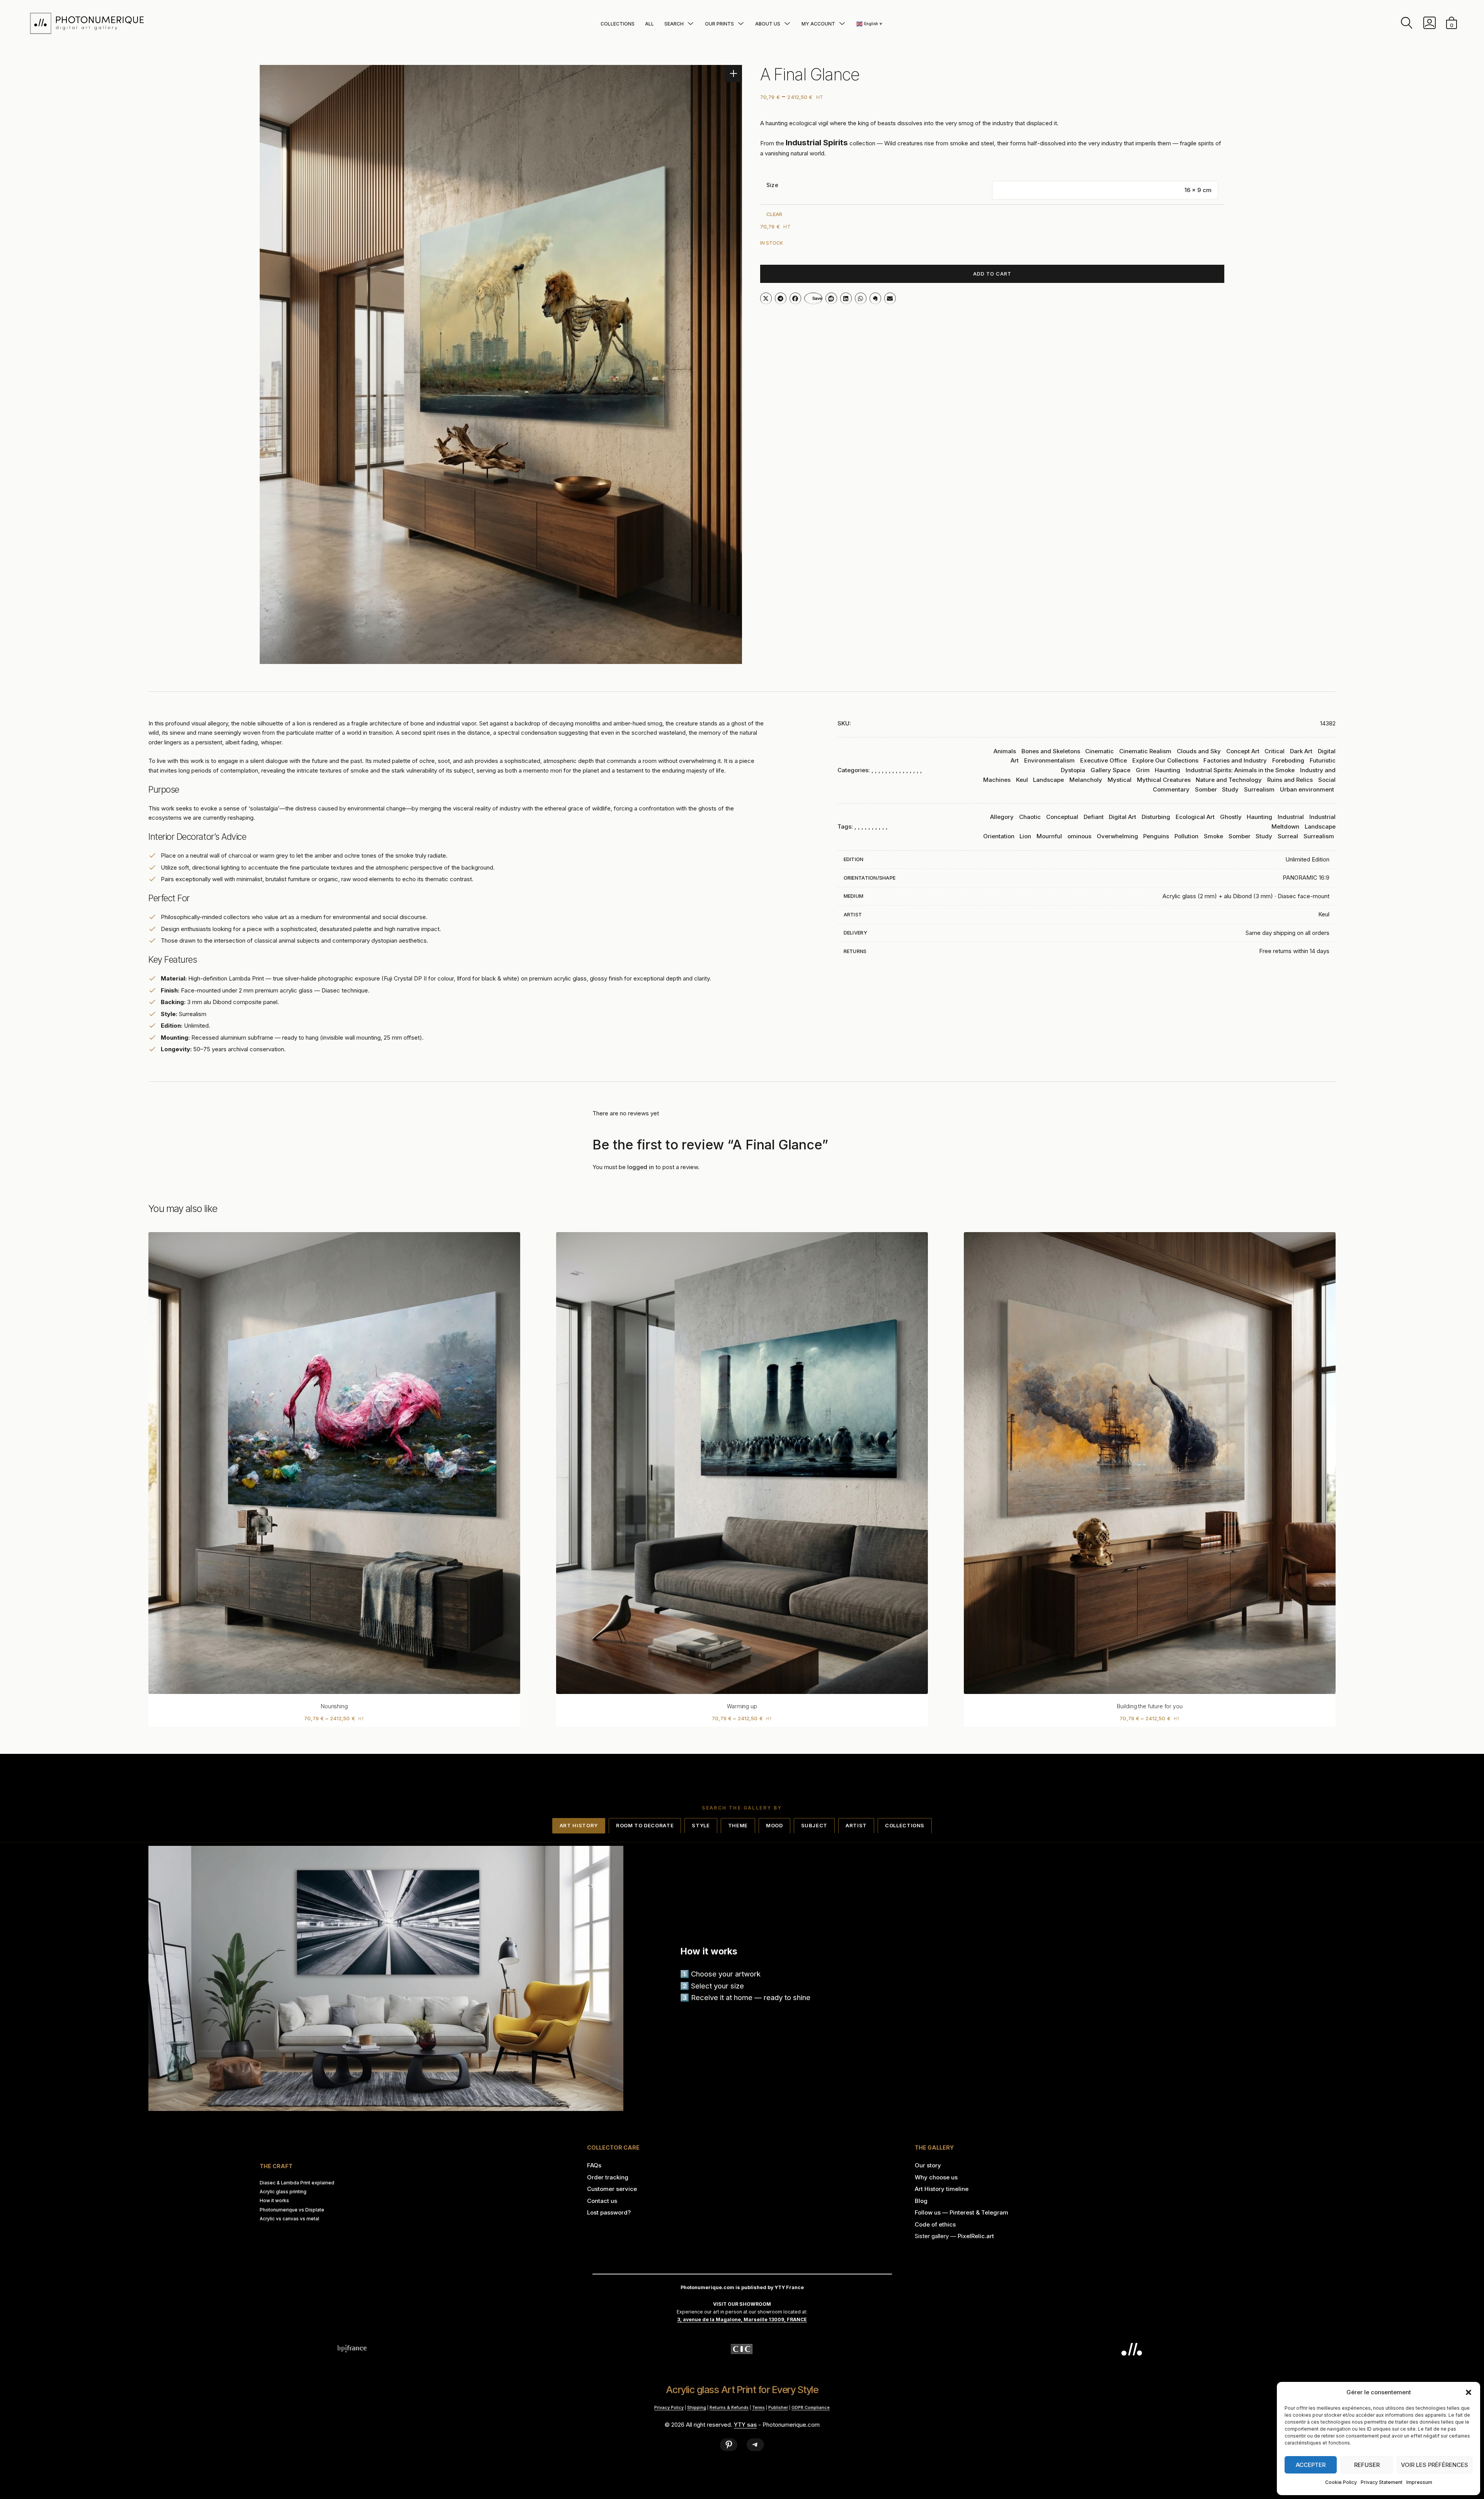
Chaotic (1030, 817)
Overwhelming (1117, 836)
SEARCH (674, 24)
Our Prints (719, 24)
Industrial (1291, 817)
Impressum (1419, 2482)
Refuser (1367, 2465)
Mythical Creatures (1164, 780)
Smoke (1213, 836)
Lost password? (609, 2212)
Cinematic (1099, 751)
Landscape (1048, 780)
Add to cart (992, 274)
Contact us (602, 2201)
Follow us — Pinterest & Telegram (962, 2212)
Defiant (1094, 817)
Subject (814, 1825)
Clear (774, 214)
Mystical (1120, 780)
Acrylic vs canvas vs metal (289, 2219)
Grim (1143, 770)
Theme (738, 1825)
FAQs (594, 2165)
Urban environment (1307, 789)
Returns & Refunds (729, 2407)
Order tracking (608, 2177)
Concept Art (1243, 751)
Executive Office (1104, 760)
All (649, 24)
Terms (758, 2407)
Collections (618, 24)
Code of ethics (935, 2224)
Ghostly (1231, 817)
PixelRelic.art (976, 2236)
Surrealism (1259, 789)
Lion (1025, 836)
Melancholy (1086, 780)
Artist (856, 1825)
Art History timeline (942, 2189)
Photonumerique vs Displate (292, 2210)
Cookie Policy (1341, 2482)
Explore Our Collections (1165, 760)
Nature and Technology (1229, 780)
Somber (1206, 789)
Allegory (1002, 817)
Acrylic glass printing (283, 2192)
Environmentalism (1049, 760)
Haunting (1167, 770)
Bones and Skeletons (1051, 751)
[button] (1469, 2392)
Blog (921, 2201)
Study (1230, 789)
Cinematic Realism (1145, 751)
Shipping (697, 2407)
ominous (1079, 836)
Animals (1005, 751)
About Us (768, 24)
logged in (641, 1167)
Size (772, 185)
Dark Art (1301, 751)
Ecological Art (1195, 817)
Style (701, 1825)
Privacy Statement (1382, 2482)
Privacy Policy (669, 2407)
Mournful (1049, 836)
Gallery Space (1110, 770)
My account (818, 24)
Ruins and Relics (1290, 780)
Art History (579, 1825)
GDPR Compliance (811, 2407)
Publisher (778, 2407)
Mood (774, 1825)
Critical (1275, 751)
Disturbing (1156, 817)
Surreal (1288, 836)
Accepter (1311, 2465)
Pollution (1186, 836)
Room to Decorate (645, 1825)
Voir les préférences (1435, 2465)
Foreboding (1288, 760)
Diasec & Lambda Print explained (297, 2183)
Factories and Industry (1235, 760)
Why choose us (936, 2177)
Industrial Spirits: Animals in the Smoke (1240, 770)
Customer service (612, 2189)
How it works (274, 2201)
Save (817, 298)
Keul (1022, 780)
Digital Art (1122, 817)
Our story (928, 2165)
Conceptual (1062, 817)
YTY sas (745, 2425)
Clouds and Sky (1199, 751)
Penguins (1156, 836)
